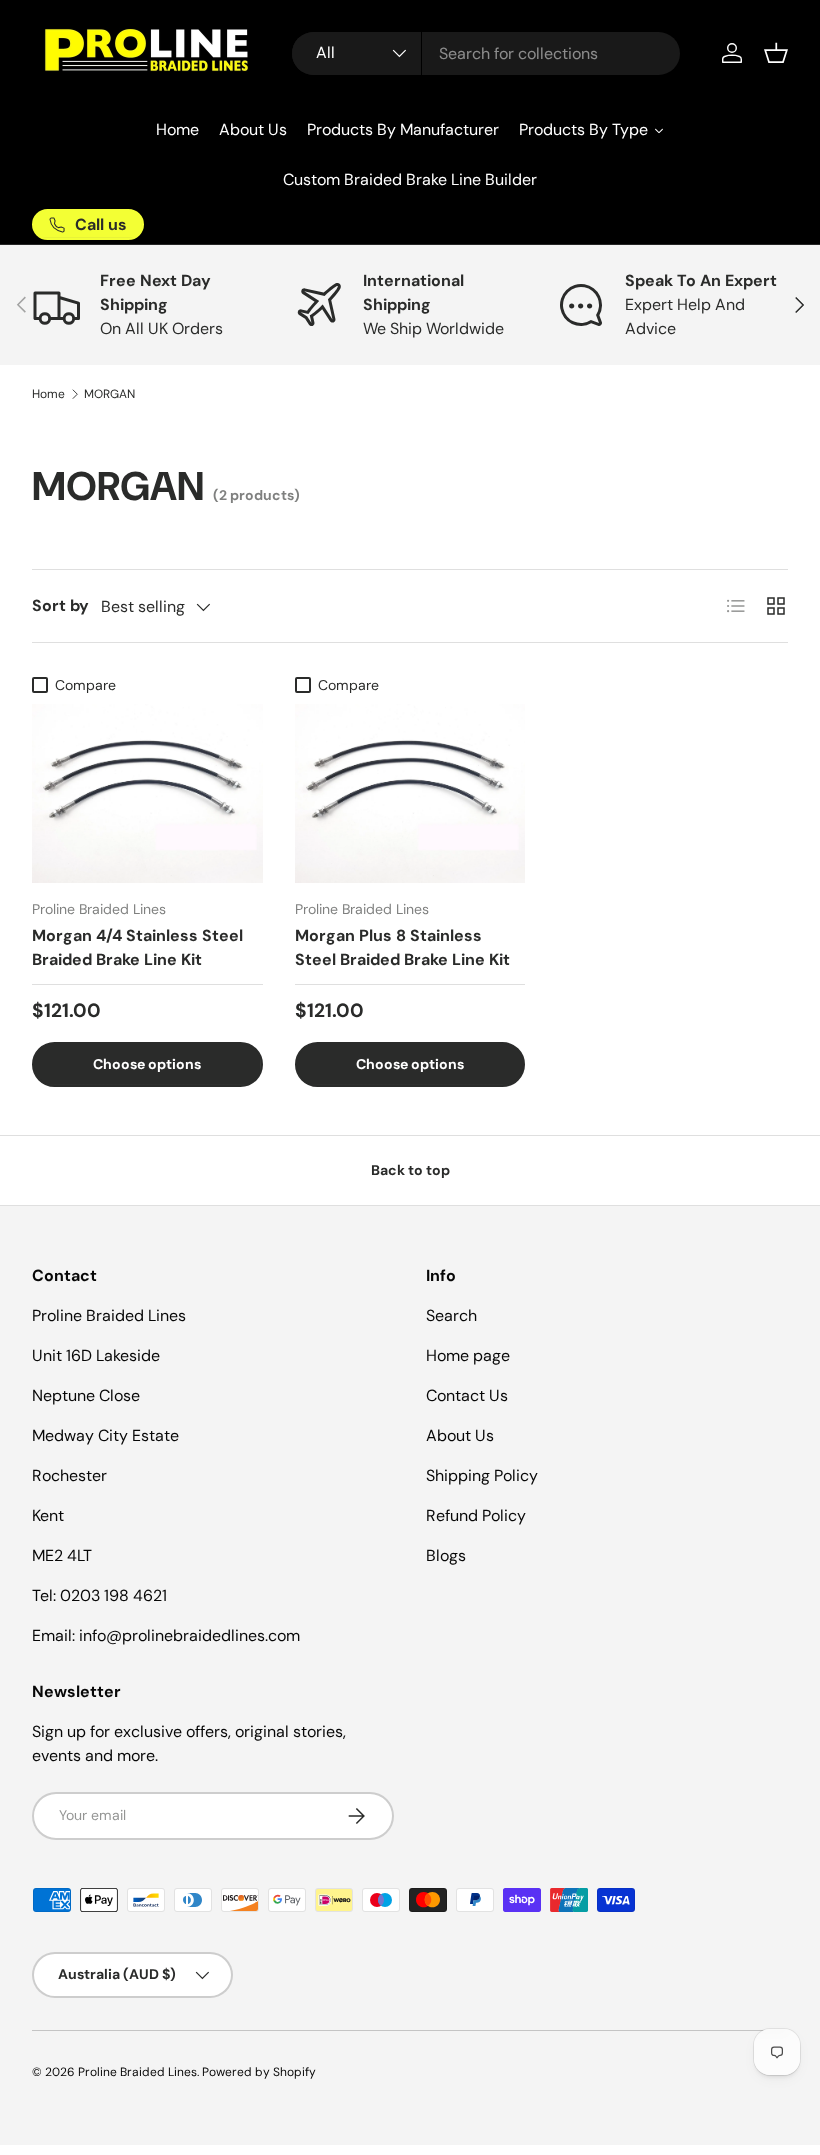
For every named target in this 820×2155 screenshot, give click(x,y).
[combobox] (486, 53)
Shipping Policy (482, 1475)
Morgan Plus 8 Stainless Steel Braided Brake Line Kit (402, 947)
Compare (85, 685)
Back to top (410, 1170)
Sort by (60, 605)
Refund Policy (476, 1515)
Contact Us (467, 1395)
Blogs (446, 1555)
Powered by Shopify (259, 2072)
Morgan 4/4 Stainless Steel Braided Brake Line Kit (137, 947)
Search (451, 1315)
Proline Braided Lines (137, 2072)
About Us (460, 1435)
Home (48, 394)
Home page (468, 1355)
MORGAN (109, 394)
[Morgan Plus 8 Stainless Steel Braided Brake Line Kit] (410, 793)
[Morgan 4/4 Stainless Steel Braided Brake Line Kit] (147, 793)
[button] (776, 53)
